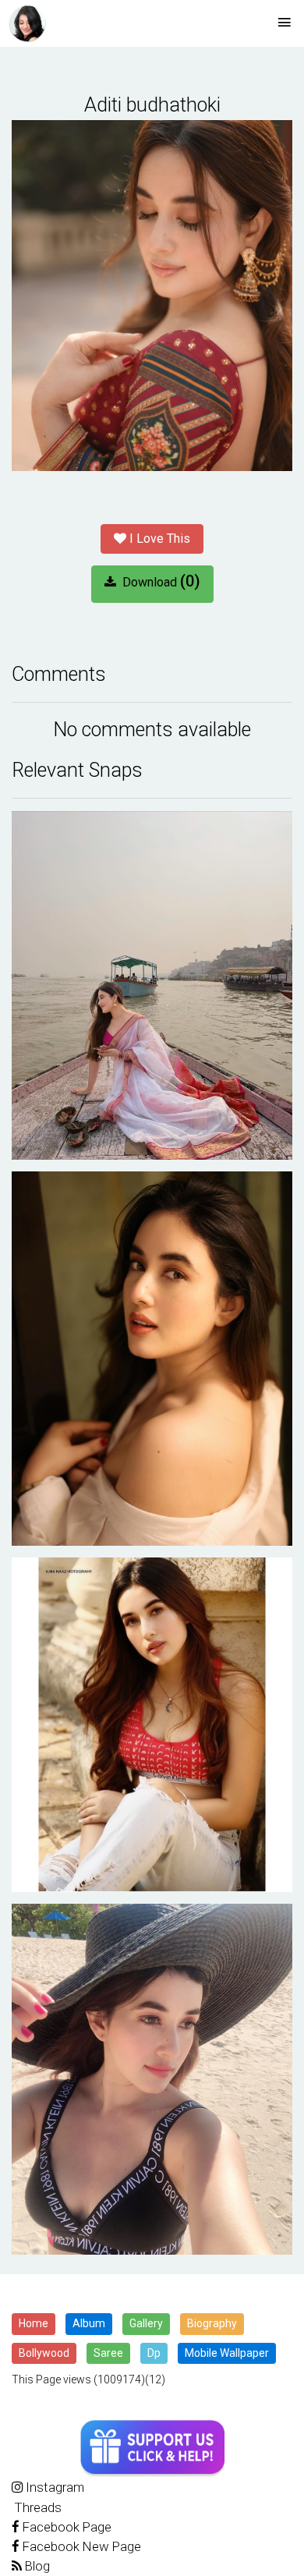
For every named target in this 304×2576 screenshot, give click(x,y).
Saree (108, 2353)
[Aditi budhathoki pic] (152, 985)
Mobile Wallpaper (227, 2353)
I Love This (158, 539)
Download (158, 581)
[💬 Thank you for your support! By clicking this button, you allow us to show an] (152, 2448)
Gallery (146, 2323)
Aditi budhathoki (152, 105)
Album (89, 2323)
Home (34, 2323)
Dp (154, 2353)
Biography (212, 2323)
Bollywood (44, 2353)
